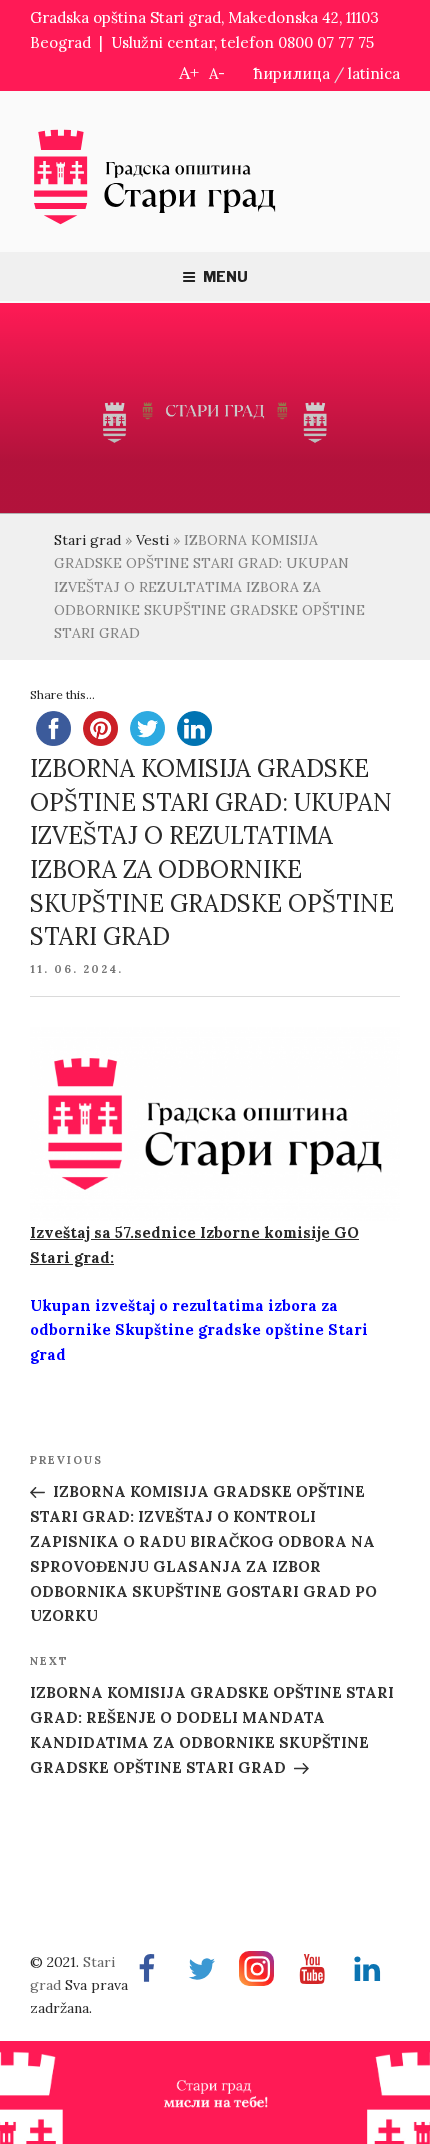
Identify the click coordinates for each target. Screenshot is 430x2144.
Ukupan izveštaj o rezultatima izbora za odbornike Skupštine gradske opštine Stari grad (199, 1330)
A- (217, 73)
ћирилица (292, 73)
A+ (189, 72)
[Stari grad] (155, 222)
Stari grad (87, 540)
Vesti (152, 540)
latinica (374, 73)
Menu (225, 276)
